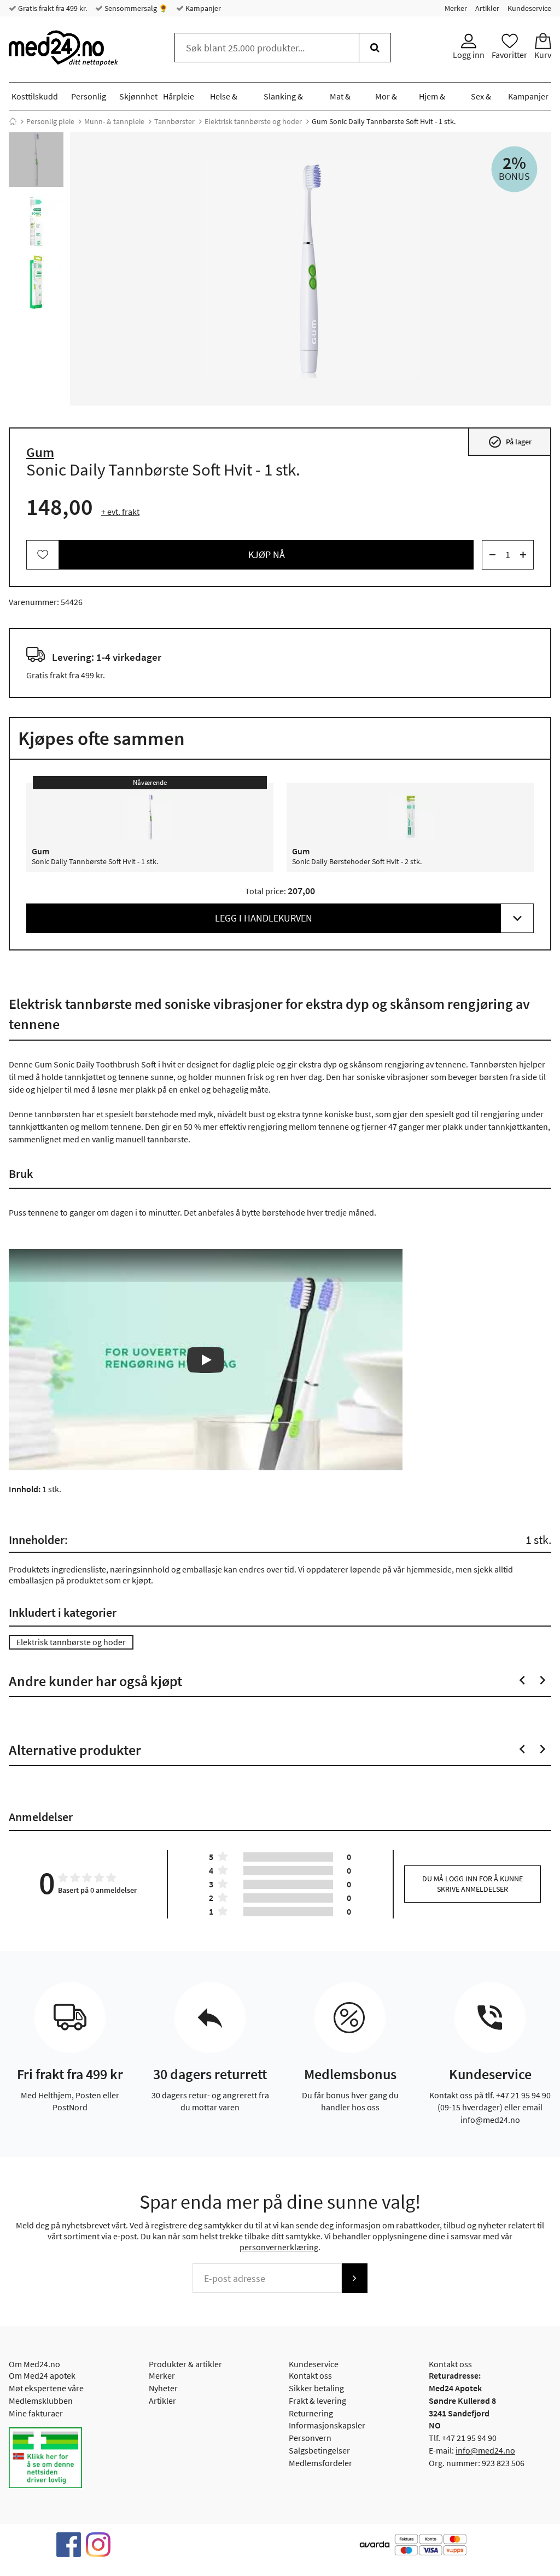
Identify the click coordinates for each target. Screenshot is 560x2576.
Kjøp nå (267, 554)
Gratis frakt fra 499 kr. (52, 8)
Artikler (487, 8)
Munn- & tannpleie (114, 121)
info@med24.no (485, 2450)
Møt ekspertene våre (46, 2388)
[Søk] (375, 48)
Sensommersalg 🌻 (135, 8)
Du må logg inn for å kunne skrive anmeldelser (472, 1884)
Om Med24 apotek (42, 2375)
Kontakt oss (310, 2375)
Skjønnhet (138, 96)
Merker (456, 8)
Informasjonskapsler (327, 2425)
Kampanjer (202, 8)
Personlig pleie (50, 121)
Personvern (310, 2438)
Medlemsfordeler (320, 2463)
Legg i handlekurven (264, 918)
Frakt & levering (317, 2401)
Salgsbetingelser (319, 2450)
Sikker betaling (316, 2388)
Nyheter (163, 2388)
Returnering (311, 2413)
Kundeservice (529, 8)
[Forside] (13, 121)
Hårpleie (179, 96)
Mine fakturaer (36, 2413)
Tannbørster (174, 121)
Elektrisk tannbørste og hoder (253, 121)
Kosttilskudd (35, 96)
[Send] (354, 2278)
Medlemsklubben (41, 2401)
